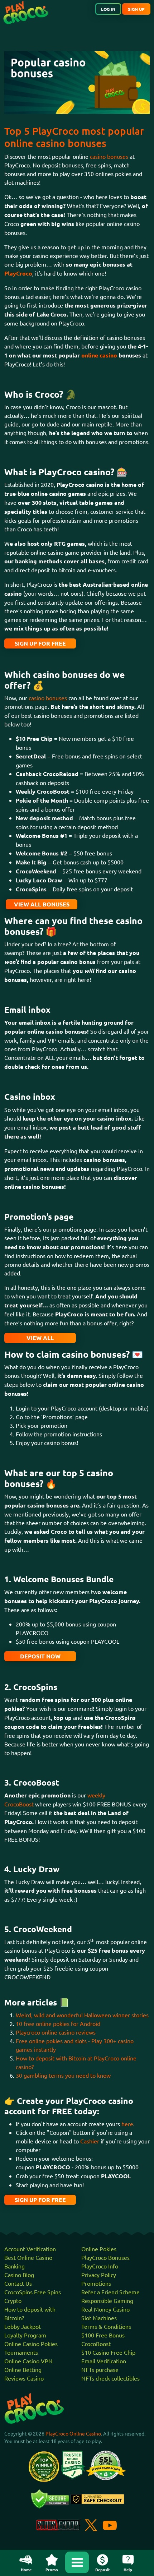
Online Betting (23, 2369)
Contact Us (18, 2283)
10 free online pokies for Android (58, 2023)
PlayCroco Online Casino (73, 2433)
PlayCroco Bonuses (105, 2257)
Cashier (90, 2141)
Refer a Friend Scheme (110, 2292)
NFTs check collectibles (110, 2378)
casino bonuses (109, 156)
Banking (15, 2266)
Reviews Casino (24, 2378)
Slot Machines (99, 2318)
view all (40, 1338)
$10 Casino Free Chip (108, 2352)
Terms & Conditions (106, 2326)
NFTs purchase (100, 2369)
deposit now (40, 1656)
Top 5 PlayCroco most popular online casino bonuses (74, 137)
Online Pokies (99, 2249)
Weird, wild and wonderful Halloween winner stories (82, 2015)
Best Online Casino (28, 2257)
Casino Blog (19, 2275)
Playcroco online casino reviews (56, 2032)
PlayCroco (18, 273)
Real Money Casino (105, 2309)
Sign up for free (40, 643)
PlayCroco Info (100, 2266)
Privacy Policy (99, 2275)
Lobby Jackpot (23, 2326)
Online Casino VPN (28, 2361)
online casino (99, 355)
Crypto (13, 2300)
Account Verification (30, 2249)
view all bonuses (42, 904)
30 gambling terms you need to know (63, 2075)
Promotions (96, 2283)
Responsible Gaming (107, 2300)
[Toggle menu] (77, 2562)
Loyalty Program (25, 2335)
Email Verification (104, 2361)
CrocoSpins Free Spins (33, 2292)
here (127, 2124)
